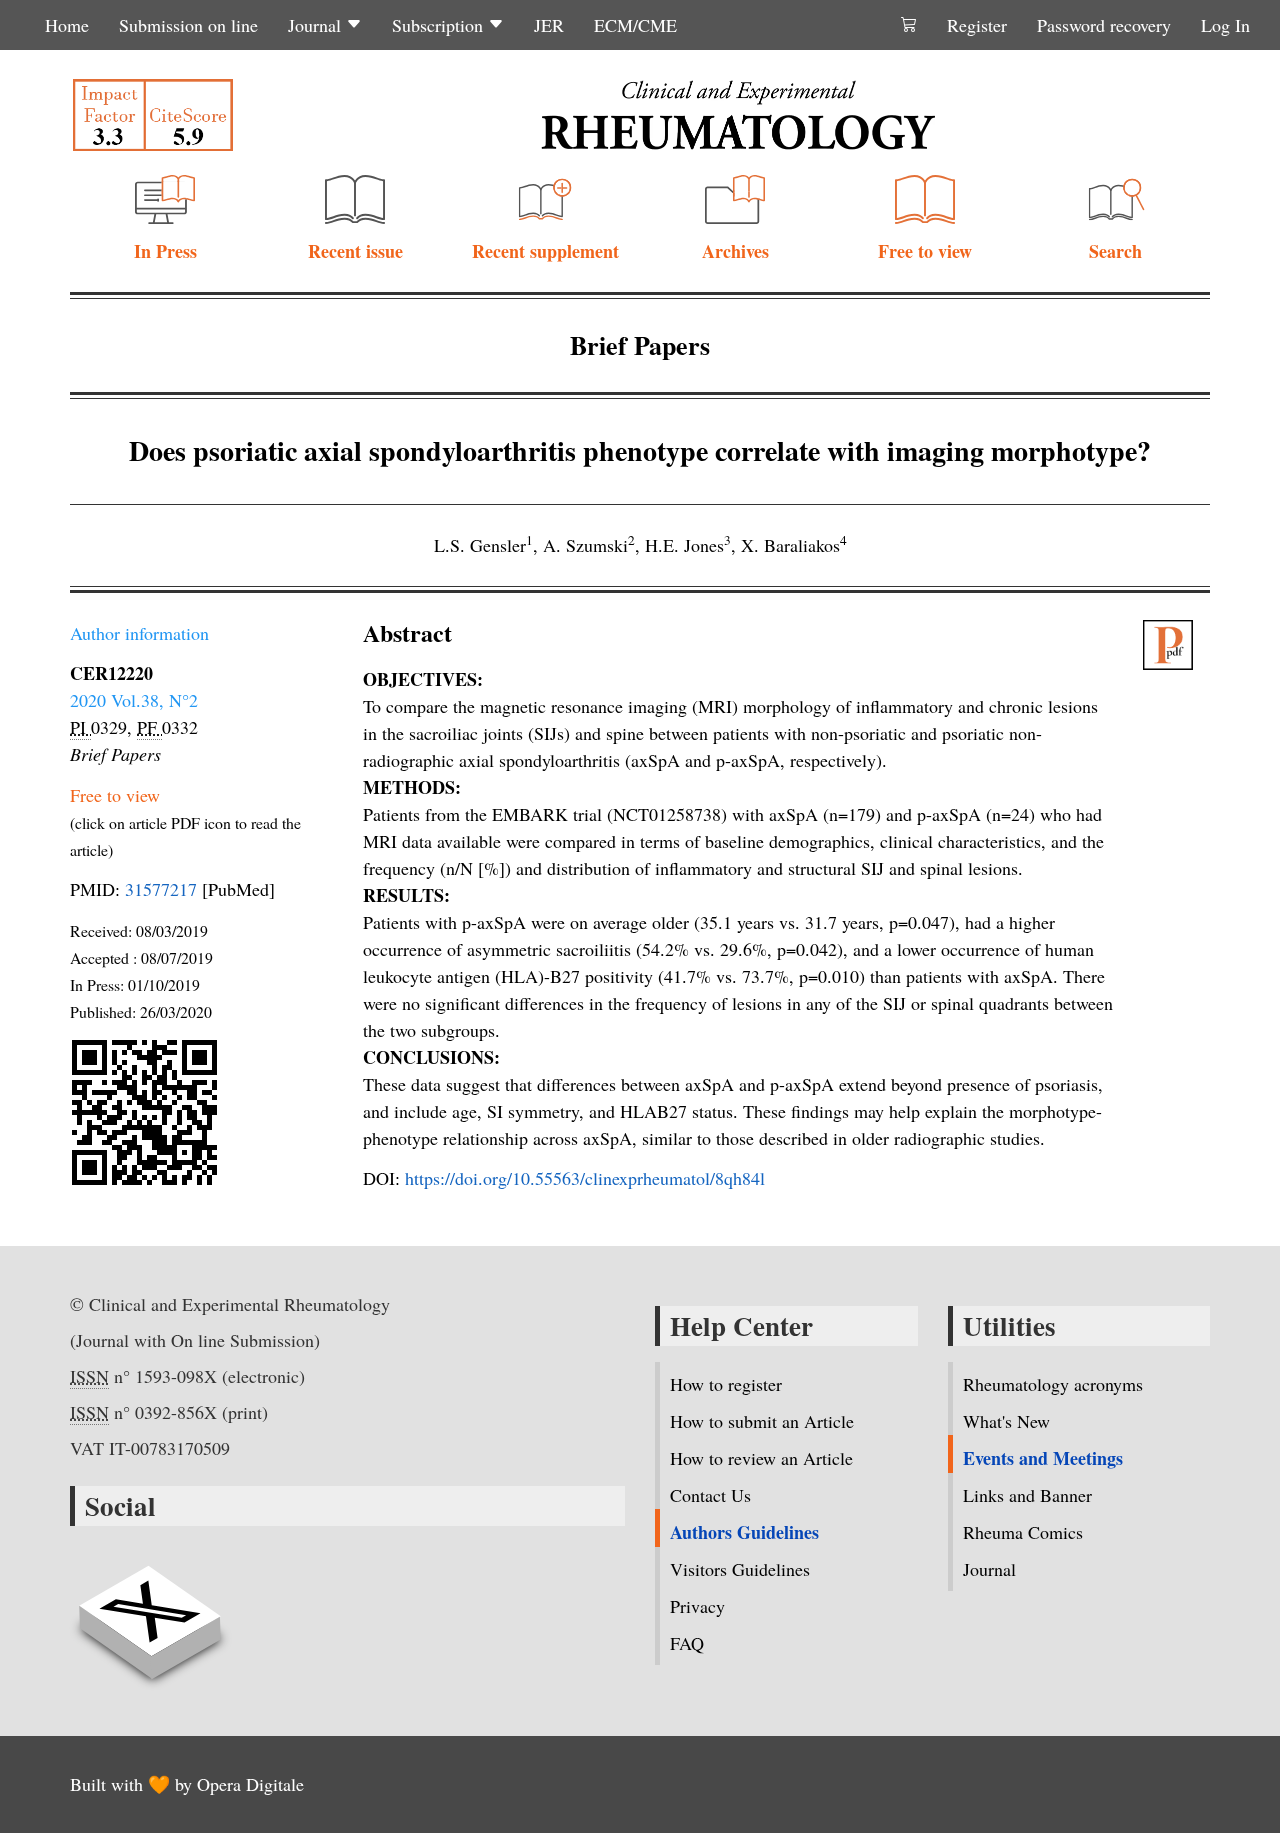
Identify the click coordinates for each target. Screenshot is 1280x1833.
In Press (165, 251)
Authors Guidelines (744, 1532)
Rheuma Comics (1023, 1532)
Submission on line (188, 25)
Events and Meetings (1043, 1458)
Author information (139, 633)
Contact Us (710, 1495)
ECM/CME (635, 25)
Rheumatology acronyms (1053, 1384)
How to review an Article (761, 1458)
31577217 (161, 889)
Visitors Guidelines (740, 1569)
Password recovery (1104, 25)
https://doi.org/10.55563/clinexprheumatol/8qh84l (585, 1178)
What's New (1006, 1421)
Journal (317, 25)
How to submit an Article (762, 1421)
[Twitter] (150, 1610)
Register (977, 25)
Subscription (440, 25)
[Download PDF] (1177, 645)
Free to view (925, 251)
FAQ (687, 1643)
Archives (735, 251)
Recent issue (355, 251)
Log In (1225, 25)
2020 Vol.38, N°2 (134, 700)
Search (1115, 251)
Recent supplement (545, 251)
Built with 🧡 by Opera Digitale (187, 1784)
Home (67, 25)
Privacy (697, 1606)
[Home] (738, 115)
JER (549, 25)
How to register (726, 1384)
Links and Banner (1027, 1495)
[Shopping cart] (909, 25)
